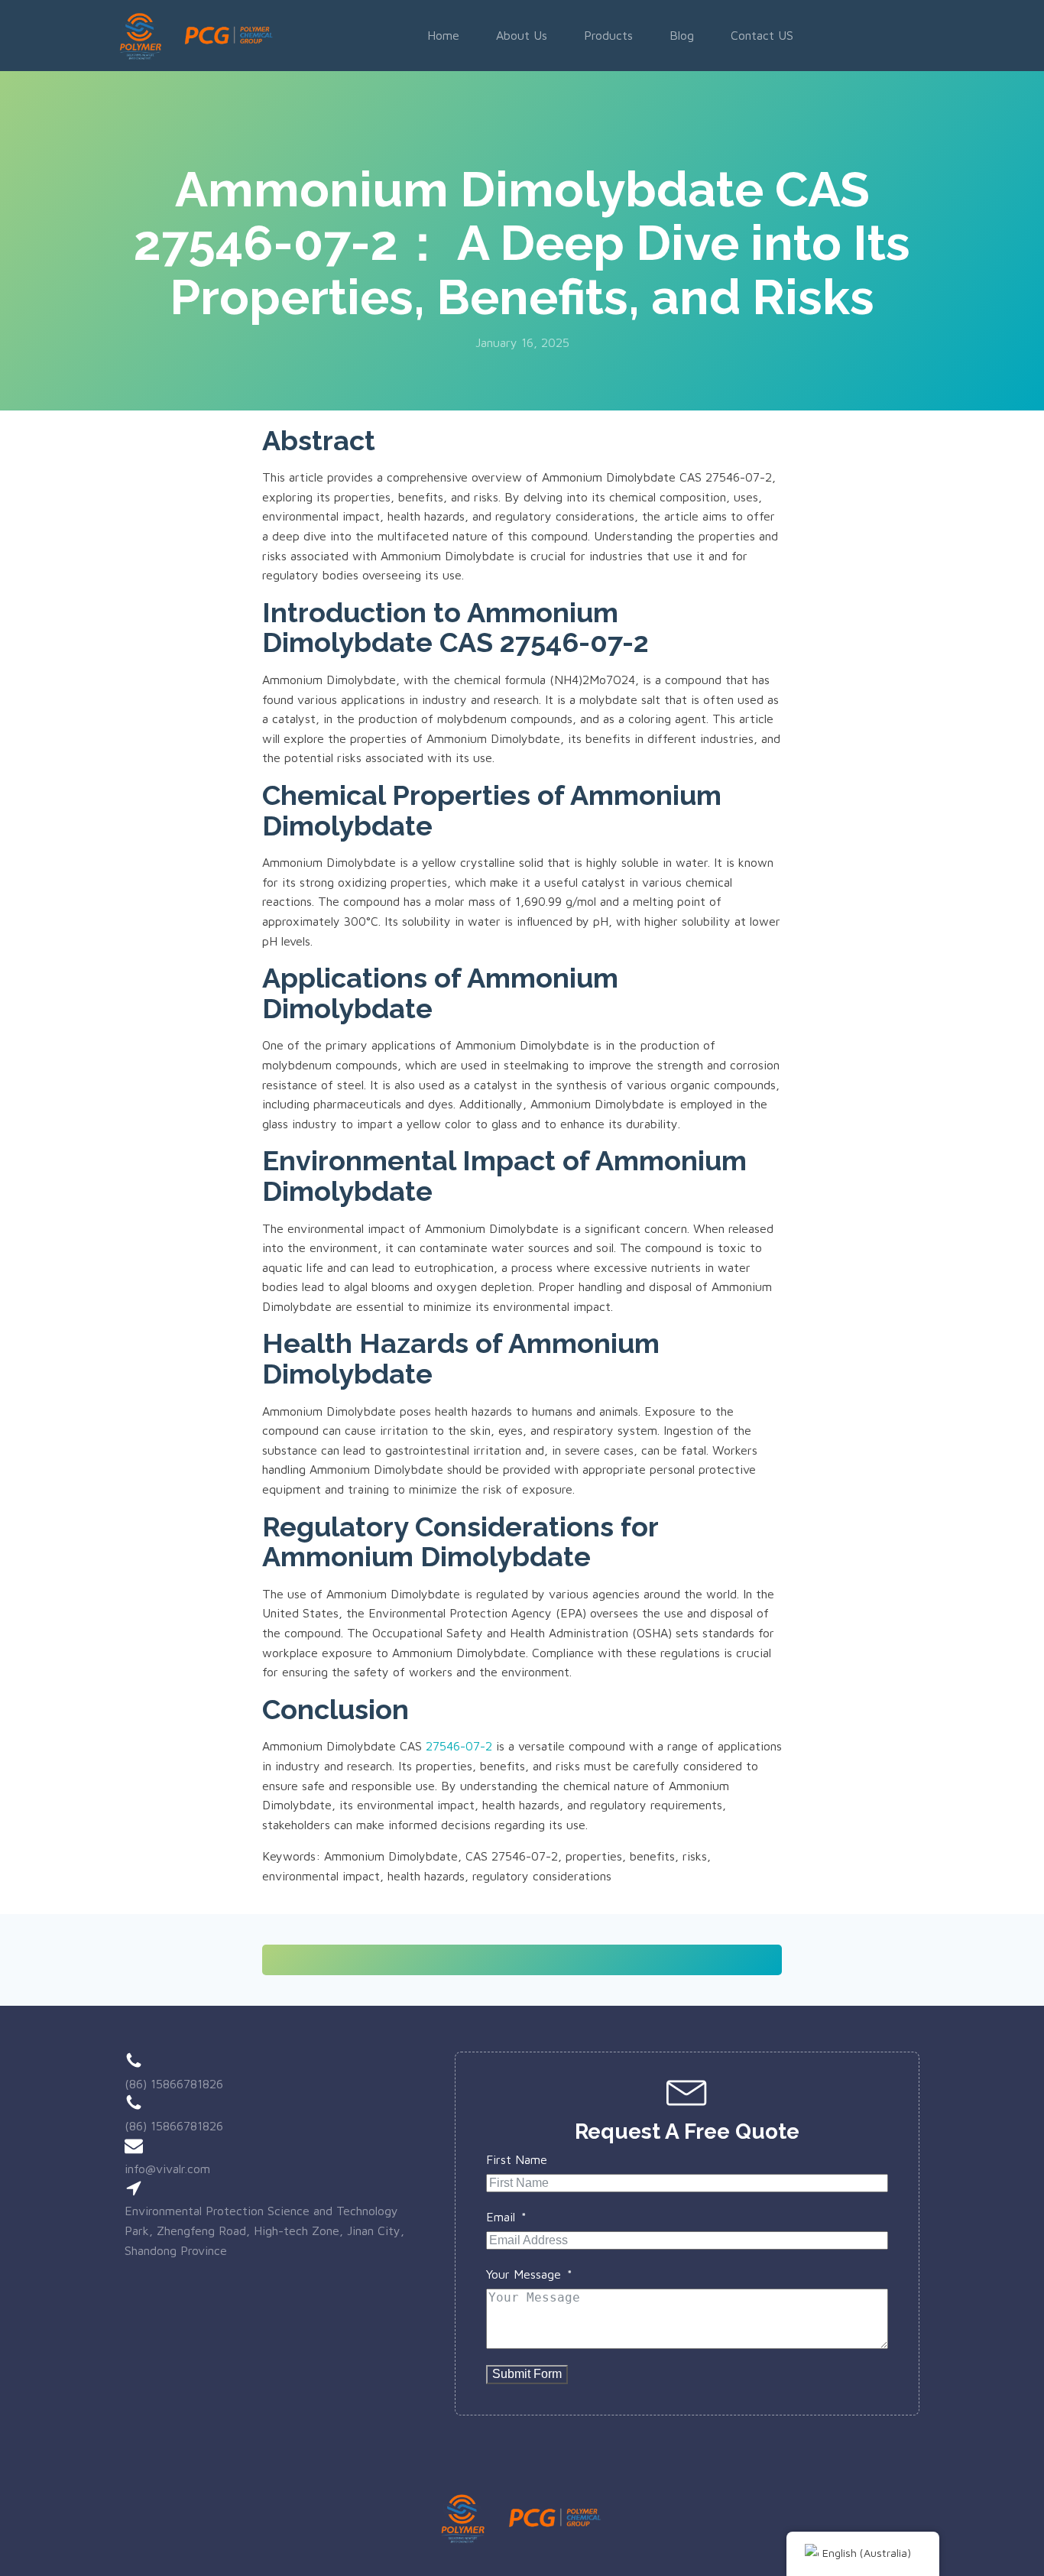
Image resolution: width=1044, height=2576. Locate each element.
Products (608, 35)
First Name (517, 2159)
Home (443, 35)
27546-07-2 (459, 1746)
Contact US (762, 35)
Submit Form (527, 2374)
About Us (522, 35)
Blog (682, 35)
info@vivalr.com (167, 2169)
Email (501, 2217)
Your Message (524, 2274)
